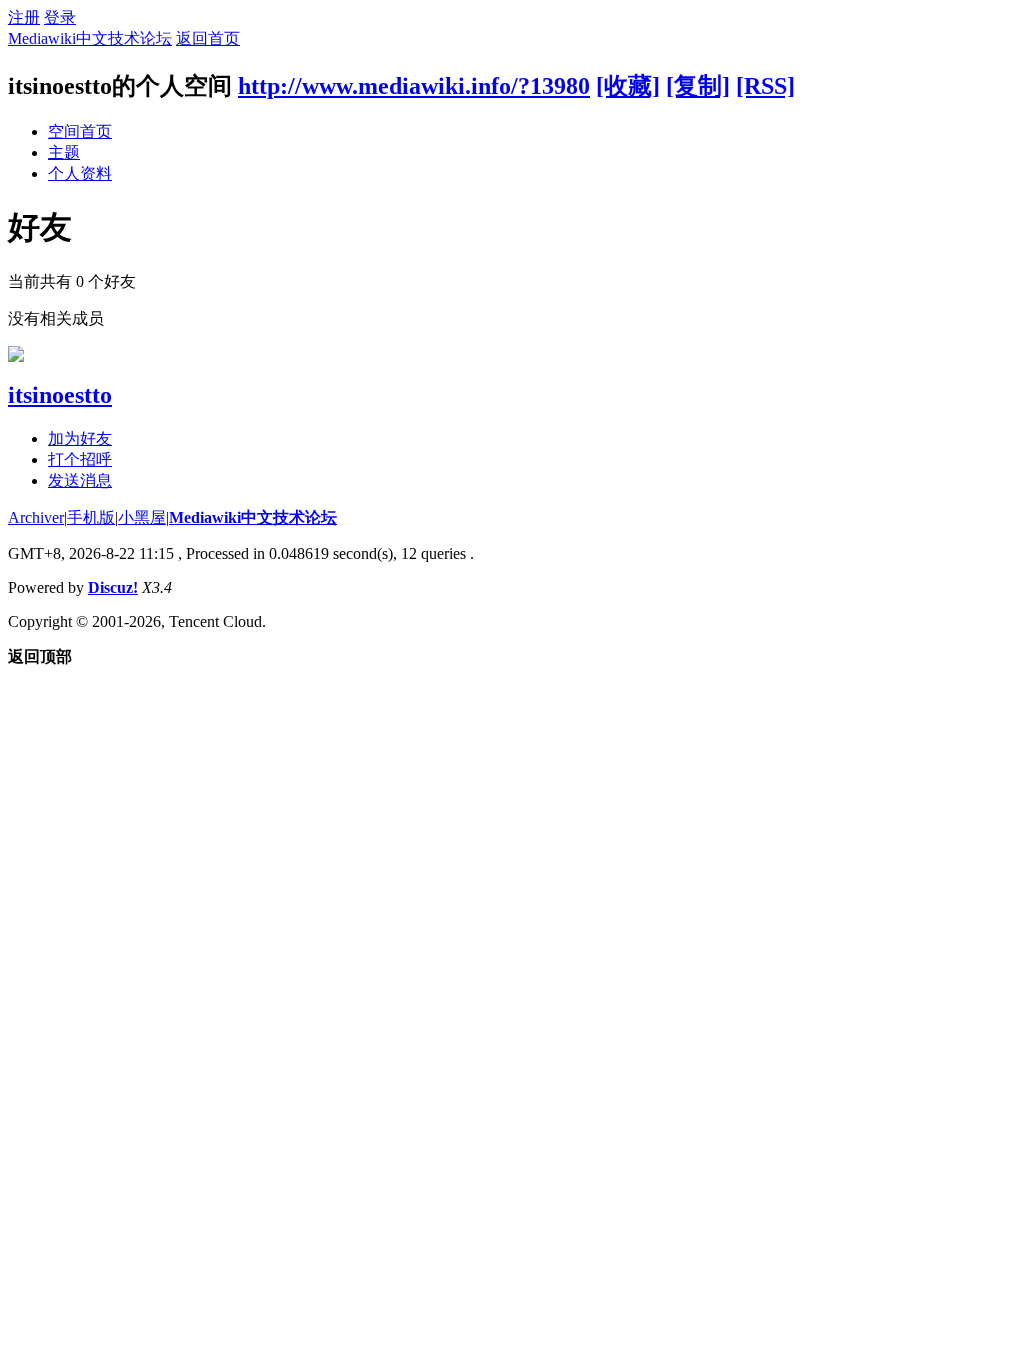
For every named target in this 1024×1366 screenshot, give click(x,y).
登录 (60, 17)
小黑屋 (142, 517)
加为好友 (80, 438)
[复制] (698, 86)
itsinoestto (60, 395)
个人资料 (80, 173)
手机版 (91, 517)
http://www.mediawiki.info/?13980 (414, 86)
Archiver (36, 517)
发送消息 (80, 480)
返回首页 (208, 38)
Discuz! (113, 587)
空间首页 (80, 131)
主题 (64, 152)
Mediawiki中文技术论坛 (90, 38)
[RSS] (765, 86)
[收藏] (628, 86)
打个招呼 (80, 459)
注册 (24, 17)
